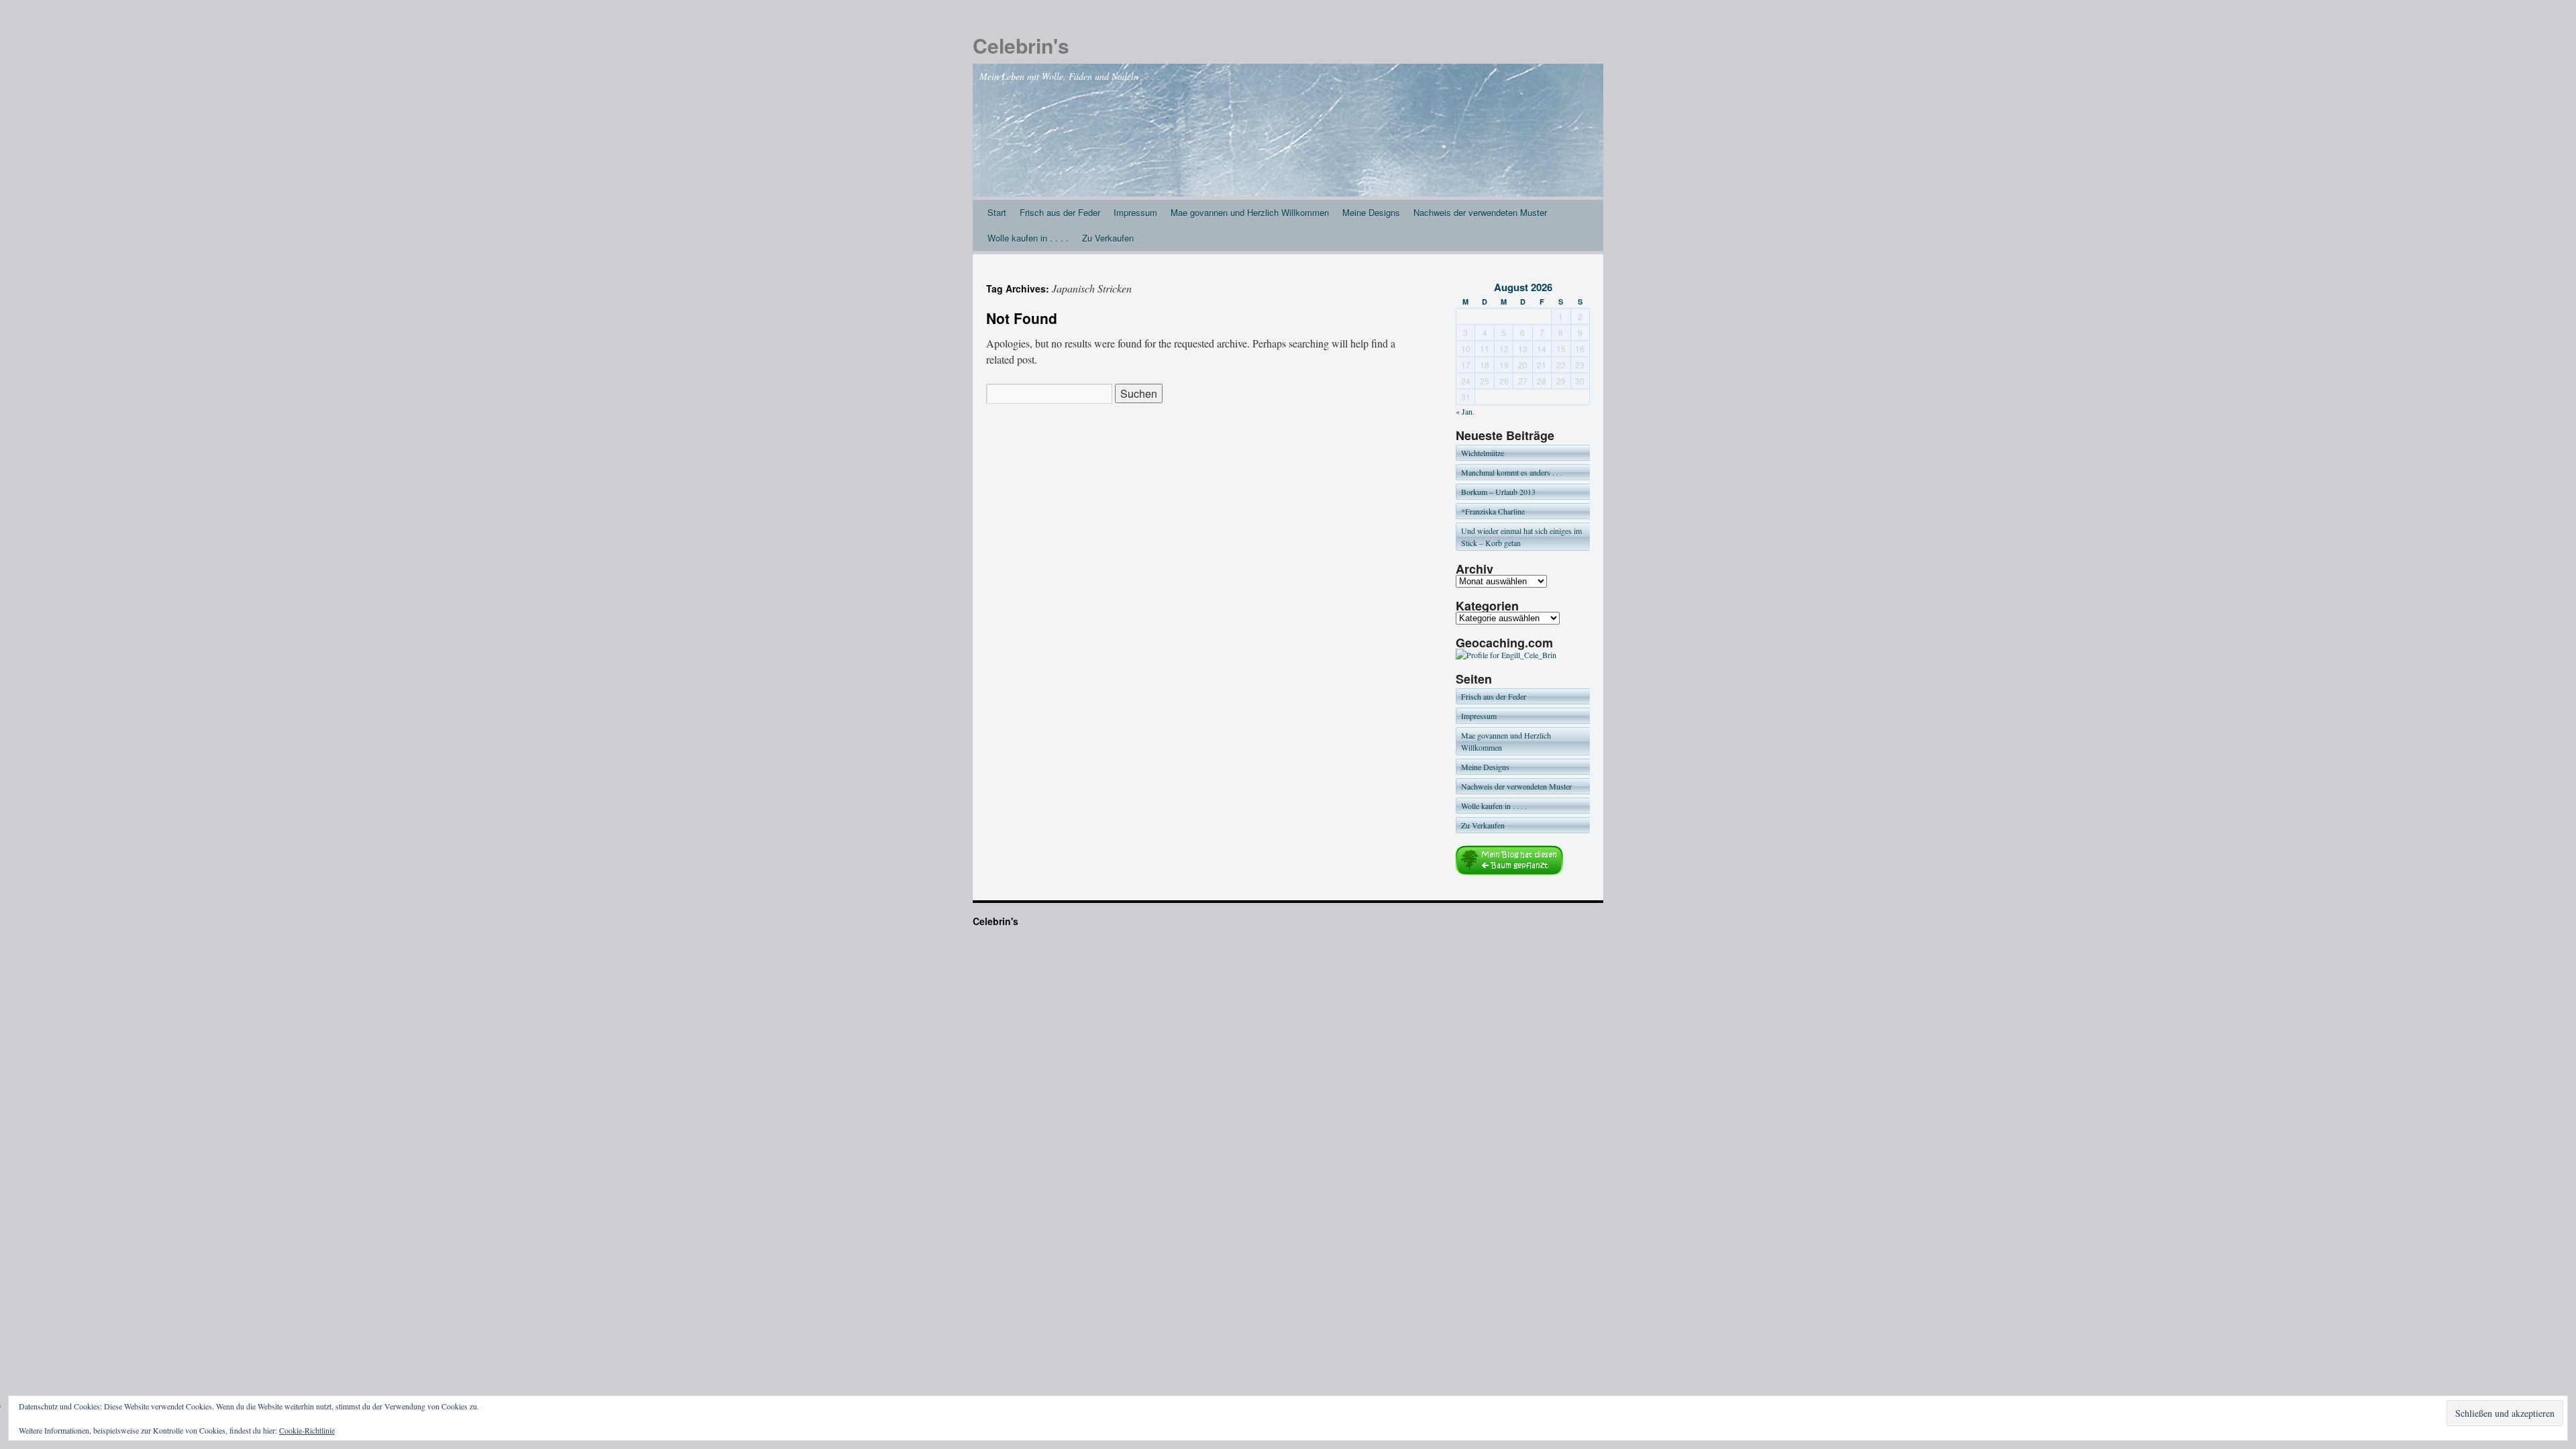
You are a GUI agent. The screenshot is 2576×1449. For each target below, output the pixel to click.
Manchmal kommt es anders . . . (1512, 472)
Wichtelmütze (1483, 453)
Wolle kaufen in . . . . (1028, 238)
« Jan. (1465, 411)
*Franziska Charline (1493, 511)
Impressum (1135, 212)
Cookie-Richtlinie (307, 1430)
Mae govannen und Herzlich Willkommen (1250, 212)
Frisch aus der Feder (1060, 212)
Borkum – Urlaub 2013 (1498, 492)
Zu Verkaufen (1108, 238)
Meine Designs (1371, 212)
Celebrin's (1021, 45)
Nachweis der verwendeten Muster (1480, 212)
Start (997, 212)
